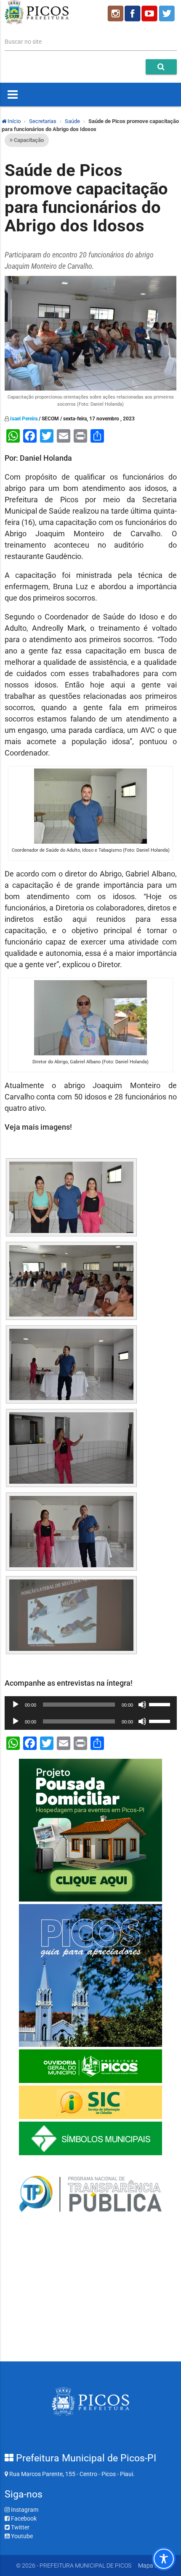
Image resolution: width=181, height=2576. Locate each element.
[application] (91, 1705)
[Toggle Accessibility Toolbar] (164, 2559)
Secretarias (43, 121)
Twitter (20, 2527)
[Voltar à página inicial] (37, 22)
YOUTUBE (150, 13)
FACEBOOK (133, 13)
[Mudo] (142, 1705)
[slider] (161, 1704)
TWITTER (168, 13)
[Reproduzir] (16, 1705)
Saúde (72, 121)
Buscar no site (23, 42)
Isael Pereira (24, 419)
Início (13, 121)
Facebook (23, 2518)
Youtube (21, 2536)
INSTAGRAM (115, 13)
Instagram (24, 2510)
